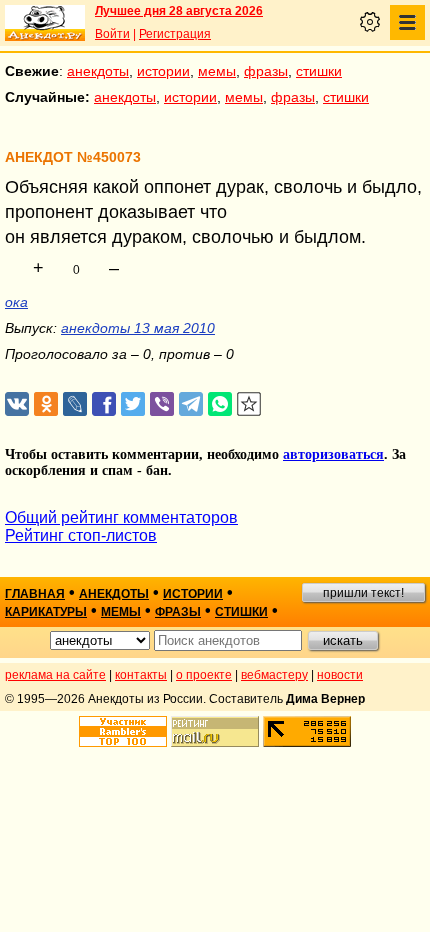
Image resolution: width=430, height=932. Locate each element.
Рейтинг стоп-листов (81, 535)
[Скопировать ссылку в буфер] (249, 404)
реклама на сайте (55, 675)
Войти (112, 34)
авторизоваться (333, 454)
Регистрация (175, 34)
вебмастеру (274, 675)
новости (340, 675)
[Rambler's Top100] (123, 731)
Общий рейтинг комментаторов (121, 517)
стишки (319, 71)
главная (35, 594)
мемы (217, 71)
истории (163, 71)
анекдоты (98, 71)
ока (16, 302)
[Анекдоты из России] (45, 23)
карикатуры (46, 612)
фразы (266, 71)
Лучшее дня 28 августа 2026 (179, 11)
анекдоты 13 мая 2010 (138, 328)
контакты (141, 675)
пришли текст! (363, 593)
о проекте (204, 675)
